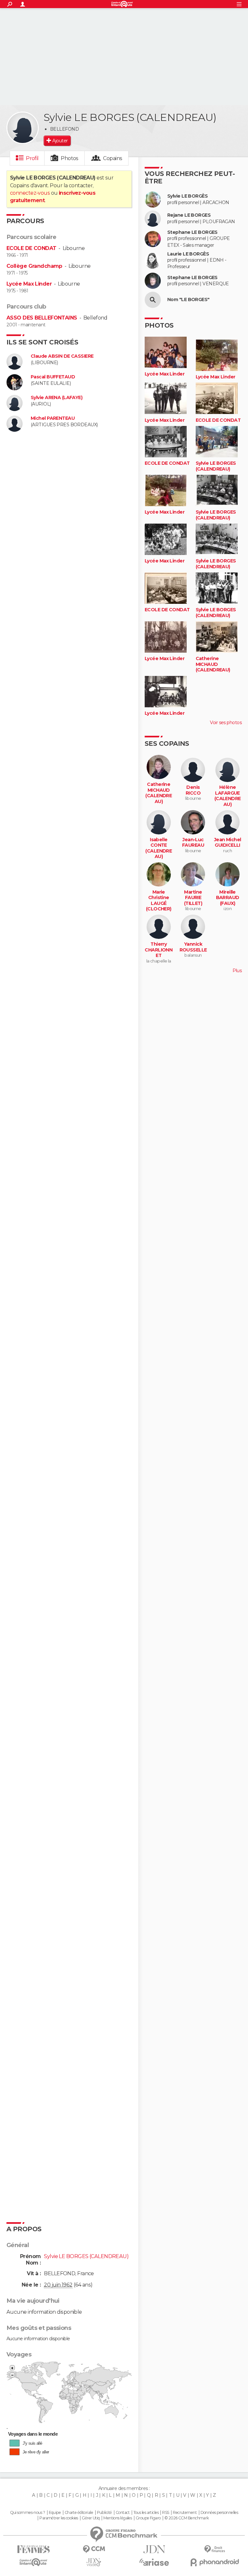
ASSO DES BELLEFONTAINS (42, 318)
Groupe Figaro (148, 2518)
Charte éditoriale (79, 2513)
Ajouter (60, 141)
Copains (113, 158)
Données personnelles (219, 2513)
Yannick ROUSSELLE (193, 947)
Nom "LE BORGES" (188, 300)
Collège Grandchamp (34, 266)
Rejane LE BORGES (189, 215)
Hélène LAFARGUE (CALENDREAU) (228, 796)
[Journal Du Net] (154, 2549)
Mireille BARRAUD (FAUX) (228, 898)
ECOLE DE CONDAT (31, 248)
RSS (165, 2513)
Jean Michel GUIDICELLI (228, 843)
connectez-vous (30, 193)
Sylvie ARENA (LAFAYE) (57, 398)
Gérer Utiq (91, 2518)
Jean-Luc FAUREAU (193, 843)
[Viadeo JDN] (94, 2562)
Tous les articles (146, 2513)
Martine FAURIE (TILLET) (193, 898)
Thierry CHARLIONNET (159, 950)
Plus (237, 971)
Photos (70, 158)
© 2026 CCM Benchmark (187, 2518)
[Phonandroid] (215, 2562)
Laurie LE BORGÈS (188, 254)
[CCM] (94, 2549)
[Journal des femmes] (33, 2549)
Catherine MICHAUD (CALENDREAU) (213, 664)
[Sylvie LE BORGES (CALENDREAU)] (23, 128)
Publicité (104, 2513)
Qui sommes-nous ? (27, 2513)
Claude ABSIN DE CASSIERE (62, 356)
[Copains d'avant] (33, 2562)
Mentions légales (118, 2518)
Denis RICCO (193, 790)
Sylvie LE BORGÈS (187, 196)
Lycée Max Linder (29, 284)
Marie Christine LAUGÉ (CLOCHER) (159, 901)
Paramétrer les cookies (59, 2518)
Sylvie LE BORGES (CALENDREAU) (216, 466)
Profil (32, 158)
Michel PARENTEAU (53, 418)
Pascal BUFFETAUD (53, 377)
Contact (123, 2513)
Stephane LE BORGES (192, 232)
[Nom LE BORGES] (153, 300)
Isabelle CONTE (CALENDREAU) (159, 848)
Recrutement (185, 2513)
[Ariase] (154, 2562)
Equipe (55, 2513)
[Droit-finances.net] (215, 2549)
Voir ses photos (226, 723)
